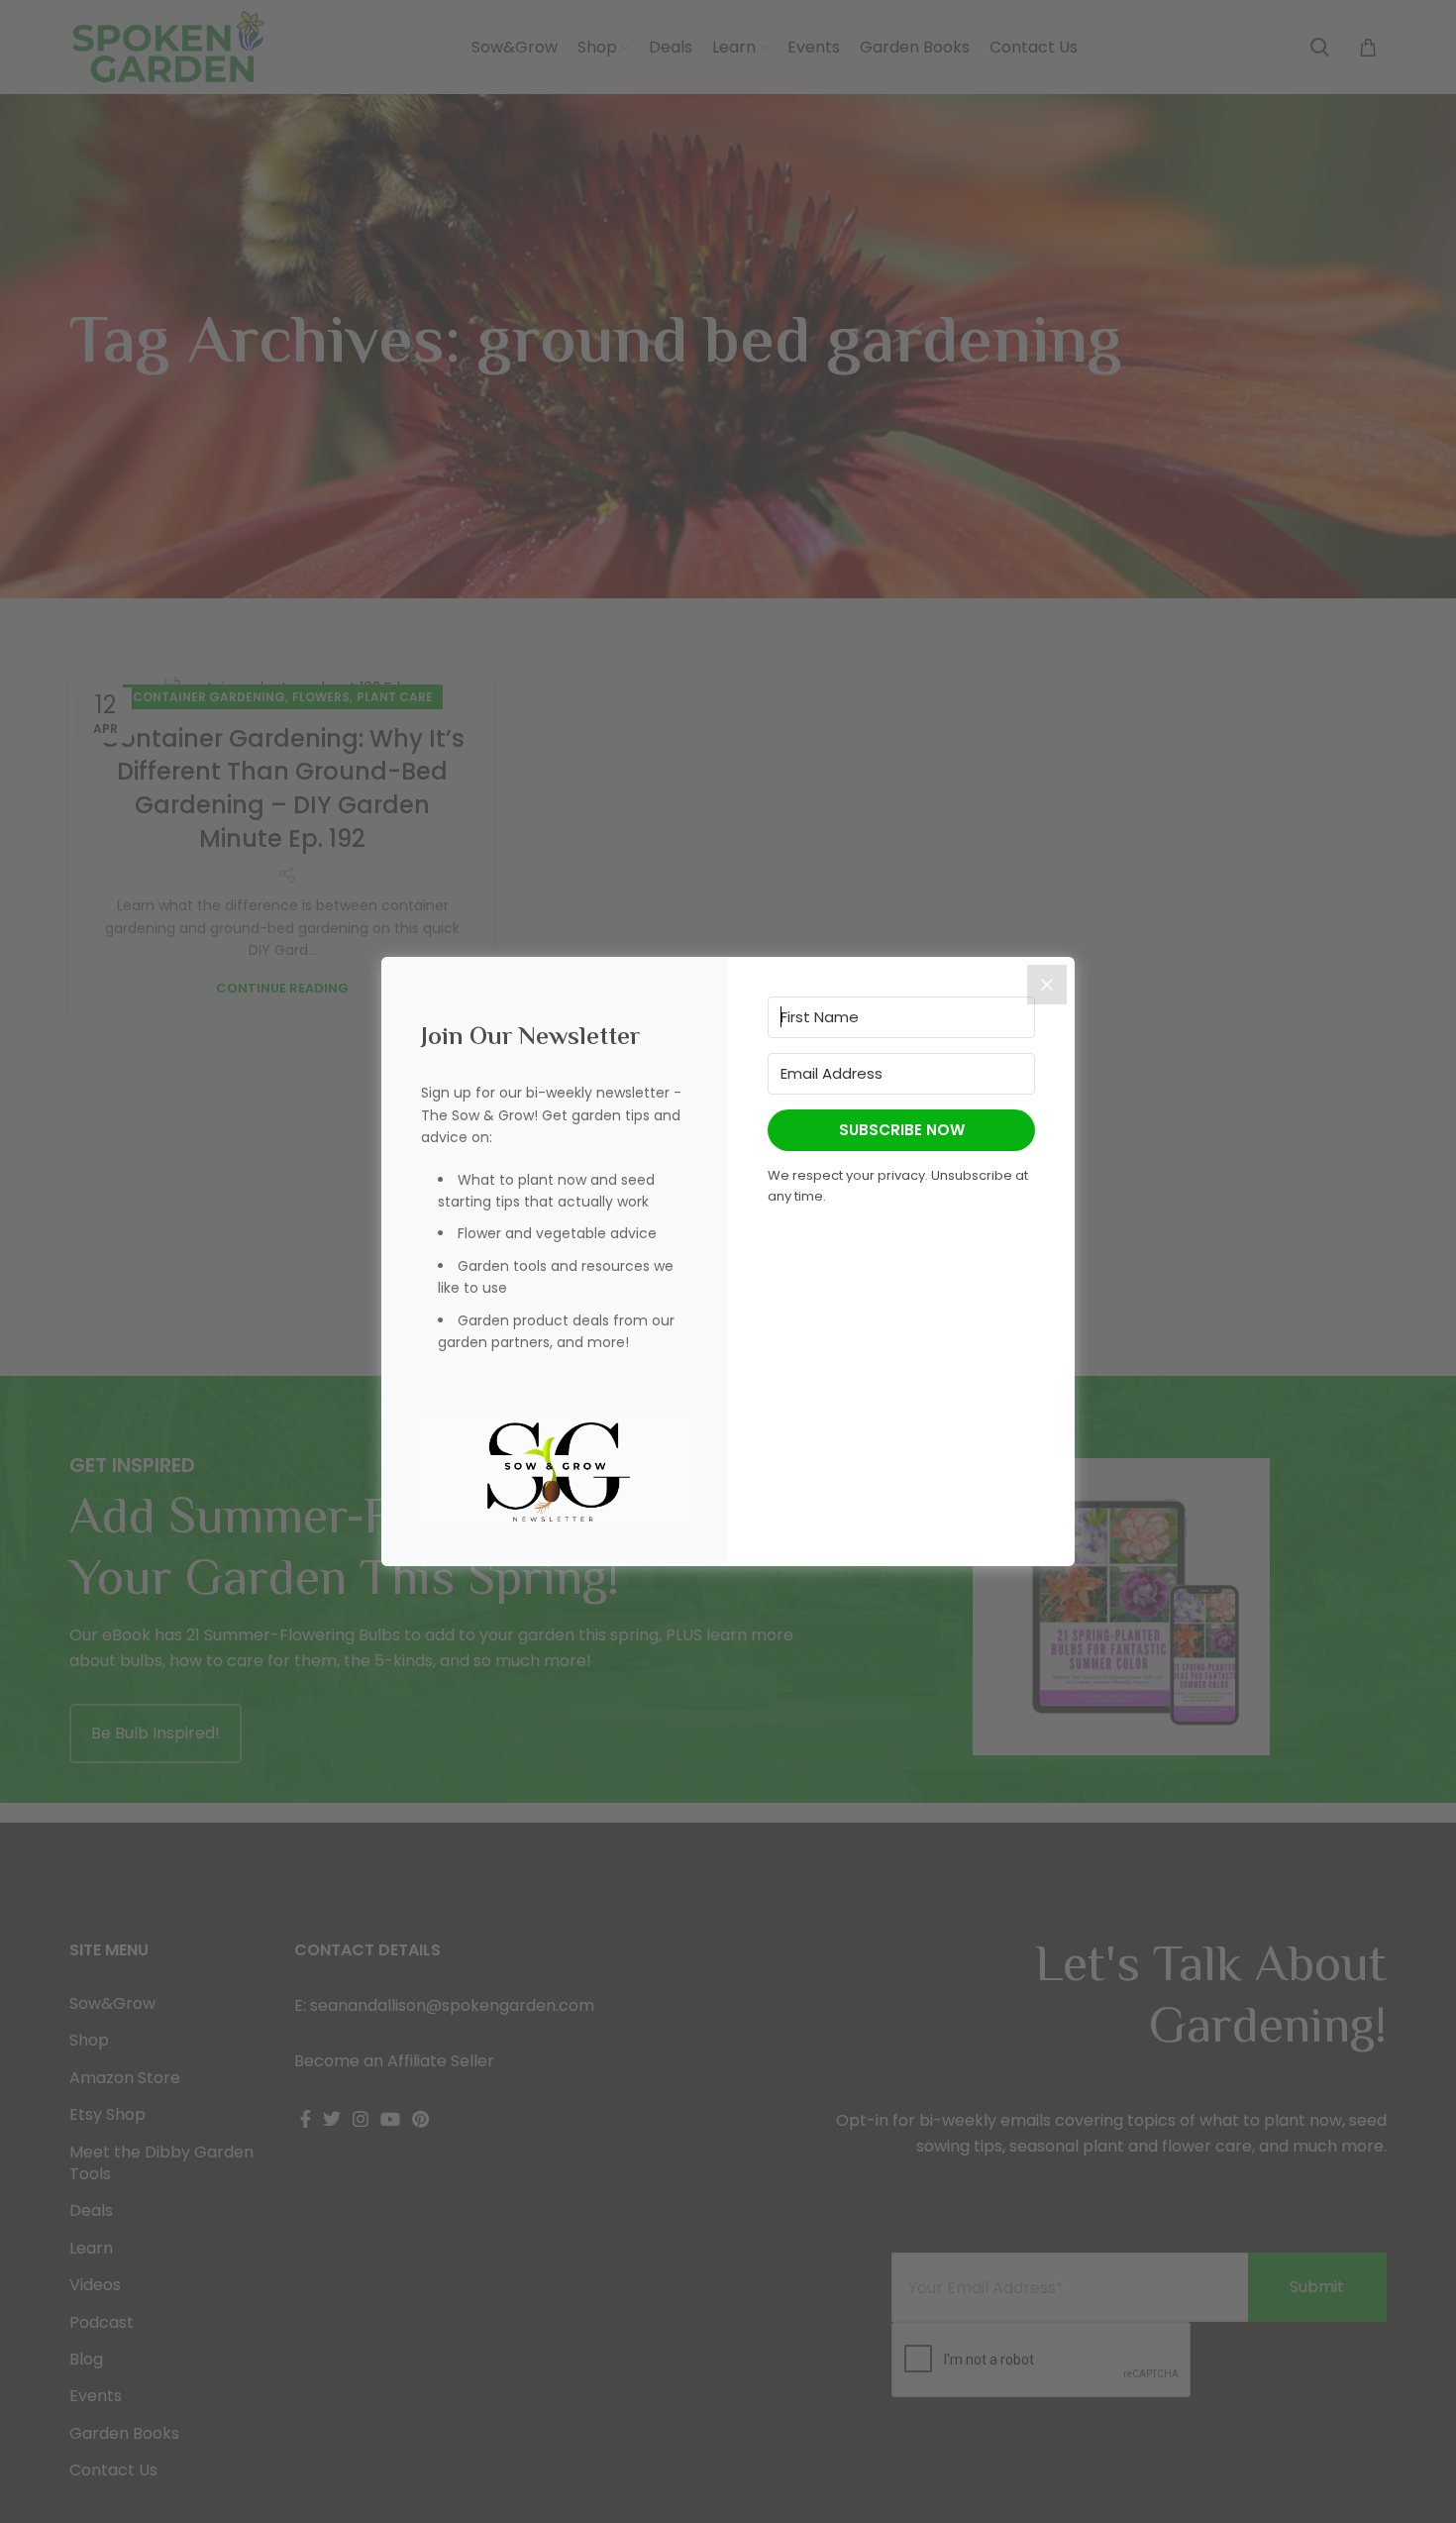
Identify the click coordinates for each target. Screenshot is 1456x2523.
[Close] (1047, 985)
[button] (555, 1472)
